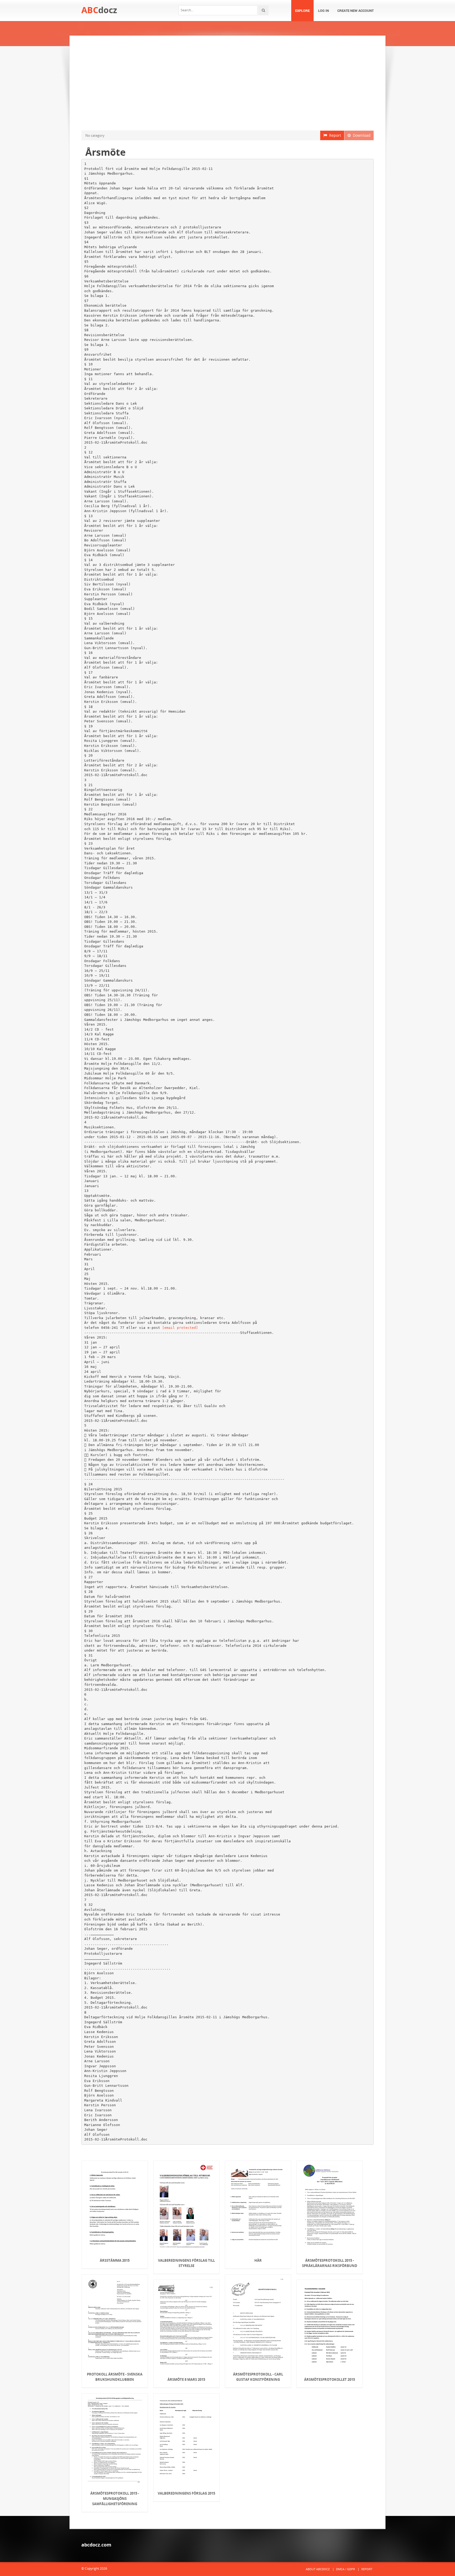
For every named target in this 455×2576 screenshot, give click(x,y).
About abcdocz (318, 2569)
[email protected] (180, 1328)
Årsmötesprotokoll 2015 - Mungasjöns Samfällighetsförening (115, 2499)
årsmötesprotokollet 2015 (330, 2379)
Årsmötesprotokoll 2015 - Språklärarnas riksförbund (330, 2263)
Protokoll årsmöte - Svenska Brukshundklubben (115, 2377)
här (258, 2260)
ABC (99, 10)
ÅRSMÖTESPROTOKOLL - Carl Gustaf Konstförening (258, 2377)
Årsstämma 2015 (115, 2260)
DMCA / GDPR (345, 2569)
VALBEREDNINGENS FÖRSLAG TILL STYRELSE (186, 2263)
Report (334, 135)
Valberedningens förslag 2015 (186, 2493)
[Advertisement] (227, 83)
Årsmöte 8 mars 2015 (186, 2379)
